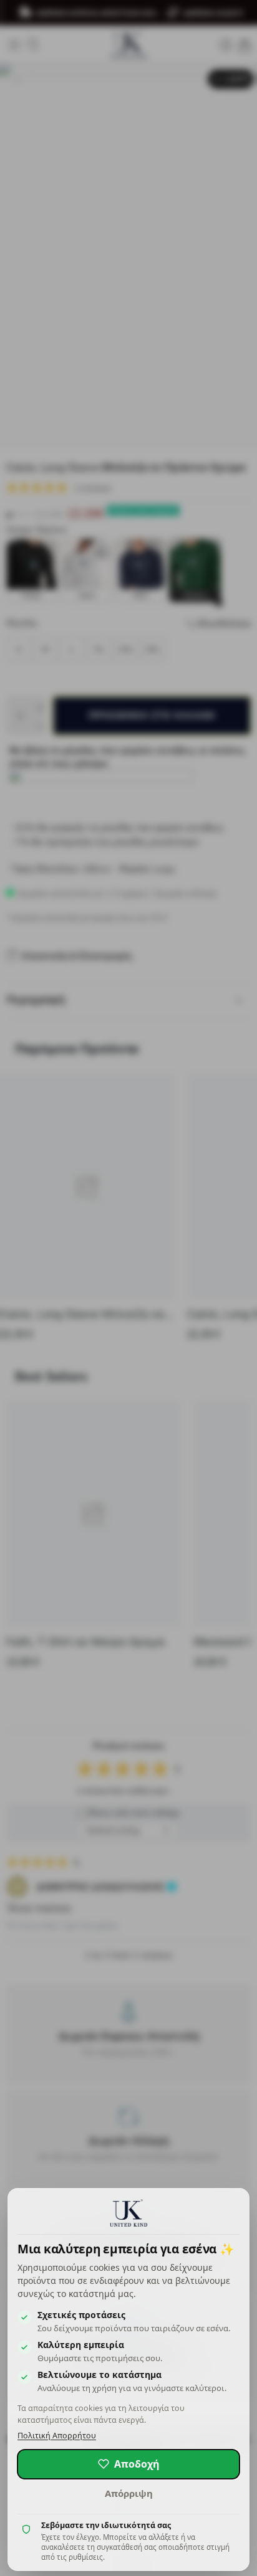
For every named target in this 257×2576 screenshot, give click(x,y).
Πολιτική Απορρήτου (57, 2436)
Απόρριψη (129, 2493)
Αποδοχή (137, 2464)
